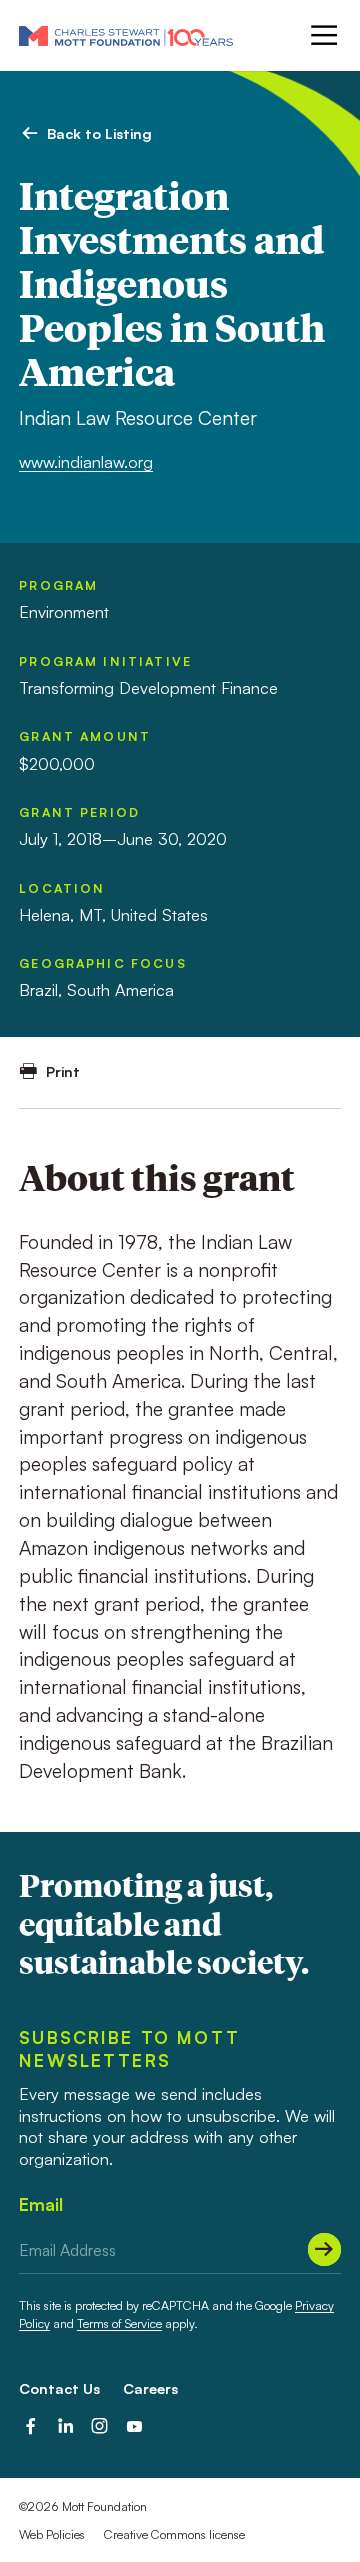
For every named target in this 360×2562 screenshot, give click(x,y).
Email (41, 2204)
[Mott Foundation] (126, 35)
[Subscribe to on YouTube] (134, 2426)
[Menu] (322, 35)
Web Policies (52, 2534)
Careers (150, 2388)
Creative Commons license (174, 2534)
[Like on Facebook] (30, 2426)
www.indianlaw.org (86, 462)
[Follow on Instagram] (99, 2426)
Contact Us (59, 2388)
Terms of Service (119, 2323)
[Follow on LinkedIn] (65, 2426)
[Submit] (324, 2249)
